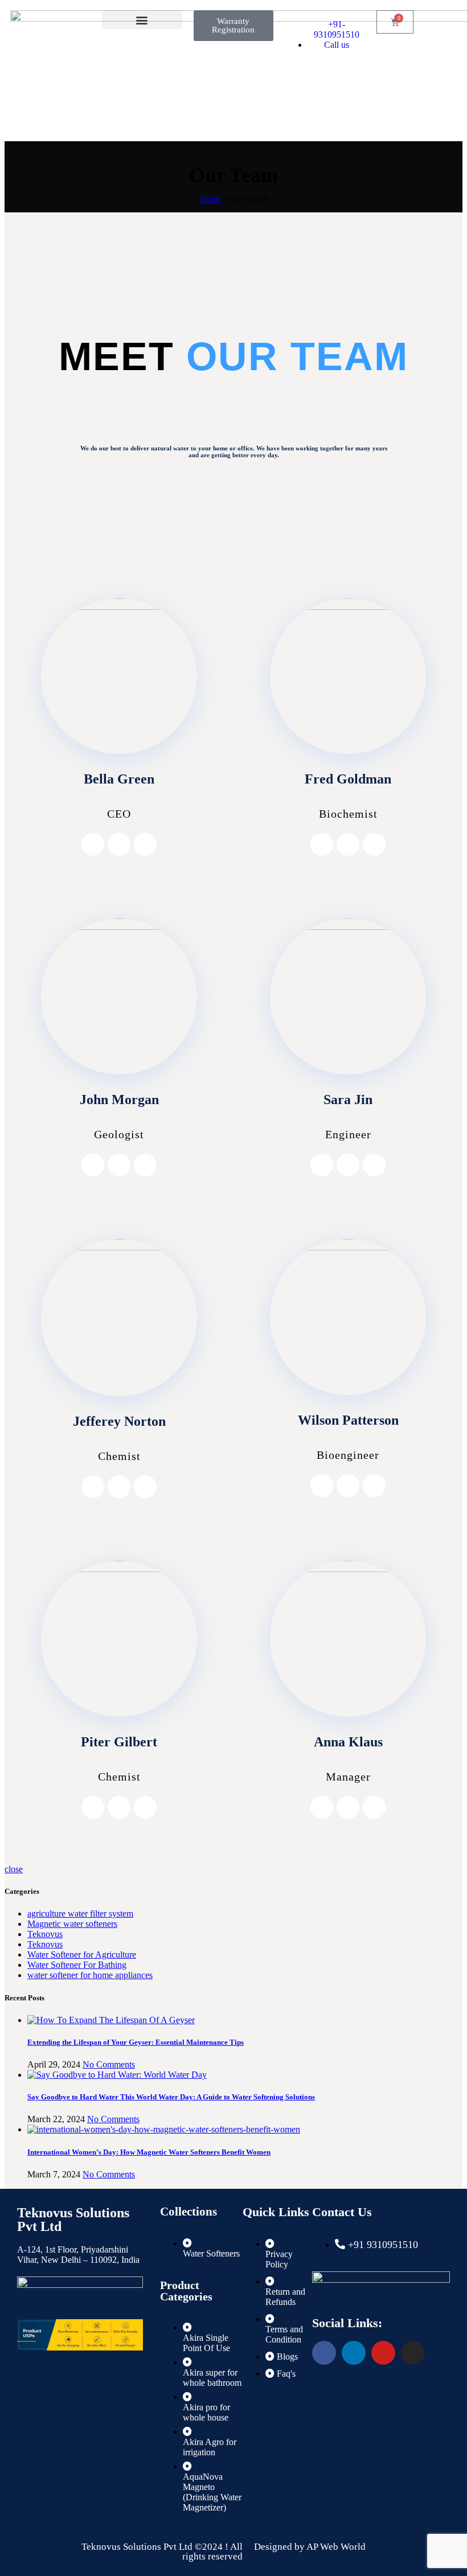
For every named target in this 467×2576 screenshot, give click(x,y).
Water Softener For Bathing (77, 1965)
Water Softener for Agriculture (82, 1954)
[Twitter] (145, 844)
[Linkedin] (354, 2353)
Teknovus (45, 1934)
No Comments (109, 2064)
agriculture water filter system (80, 1913)
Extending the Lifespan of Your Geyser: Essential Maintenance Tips (136, 2042)
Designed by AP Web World (310, 2547)
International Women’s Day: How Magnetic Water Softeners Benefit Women (149, 2152)
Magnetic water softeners (72, 1924)
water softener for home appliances (90, 1975)
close (14, 1869)
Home (211, 198)
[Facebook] (93, 844)
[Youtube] (383, 2353)
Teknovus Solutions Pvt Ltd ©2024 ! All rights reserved (162, 2552)
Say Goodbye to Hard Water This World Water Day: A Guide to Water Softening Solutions (171, 2097)
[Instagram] (119, 844)
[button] (142, 20)
